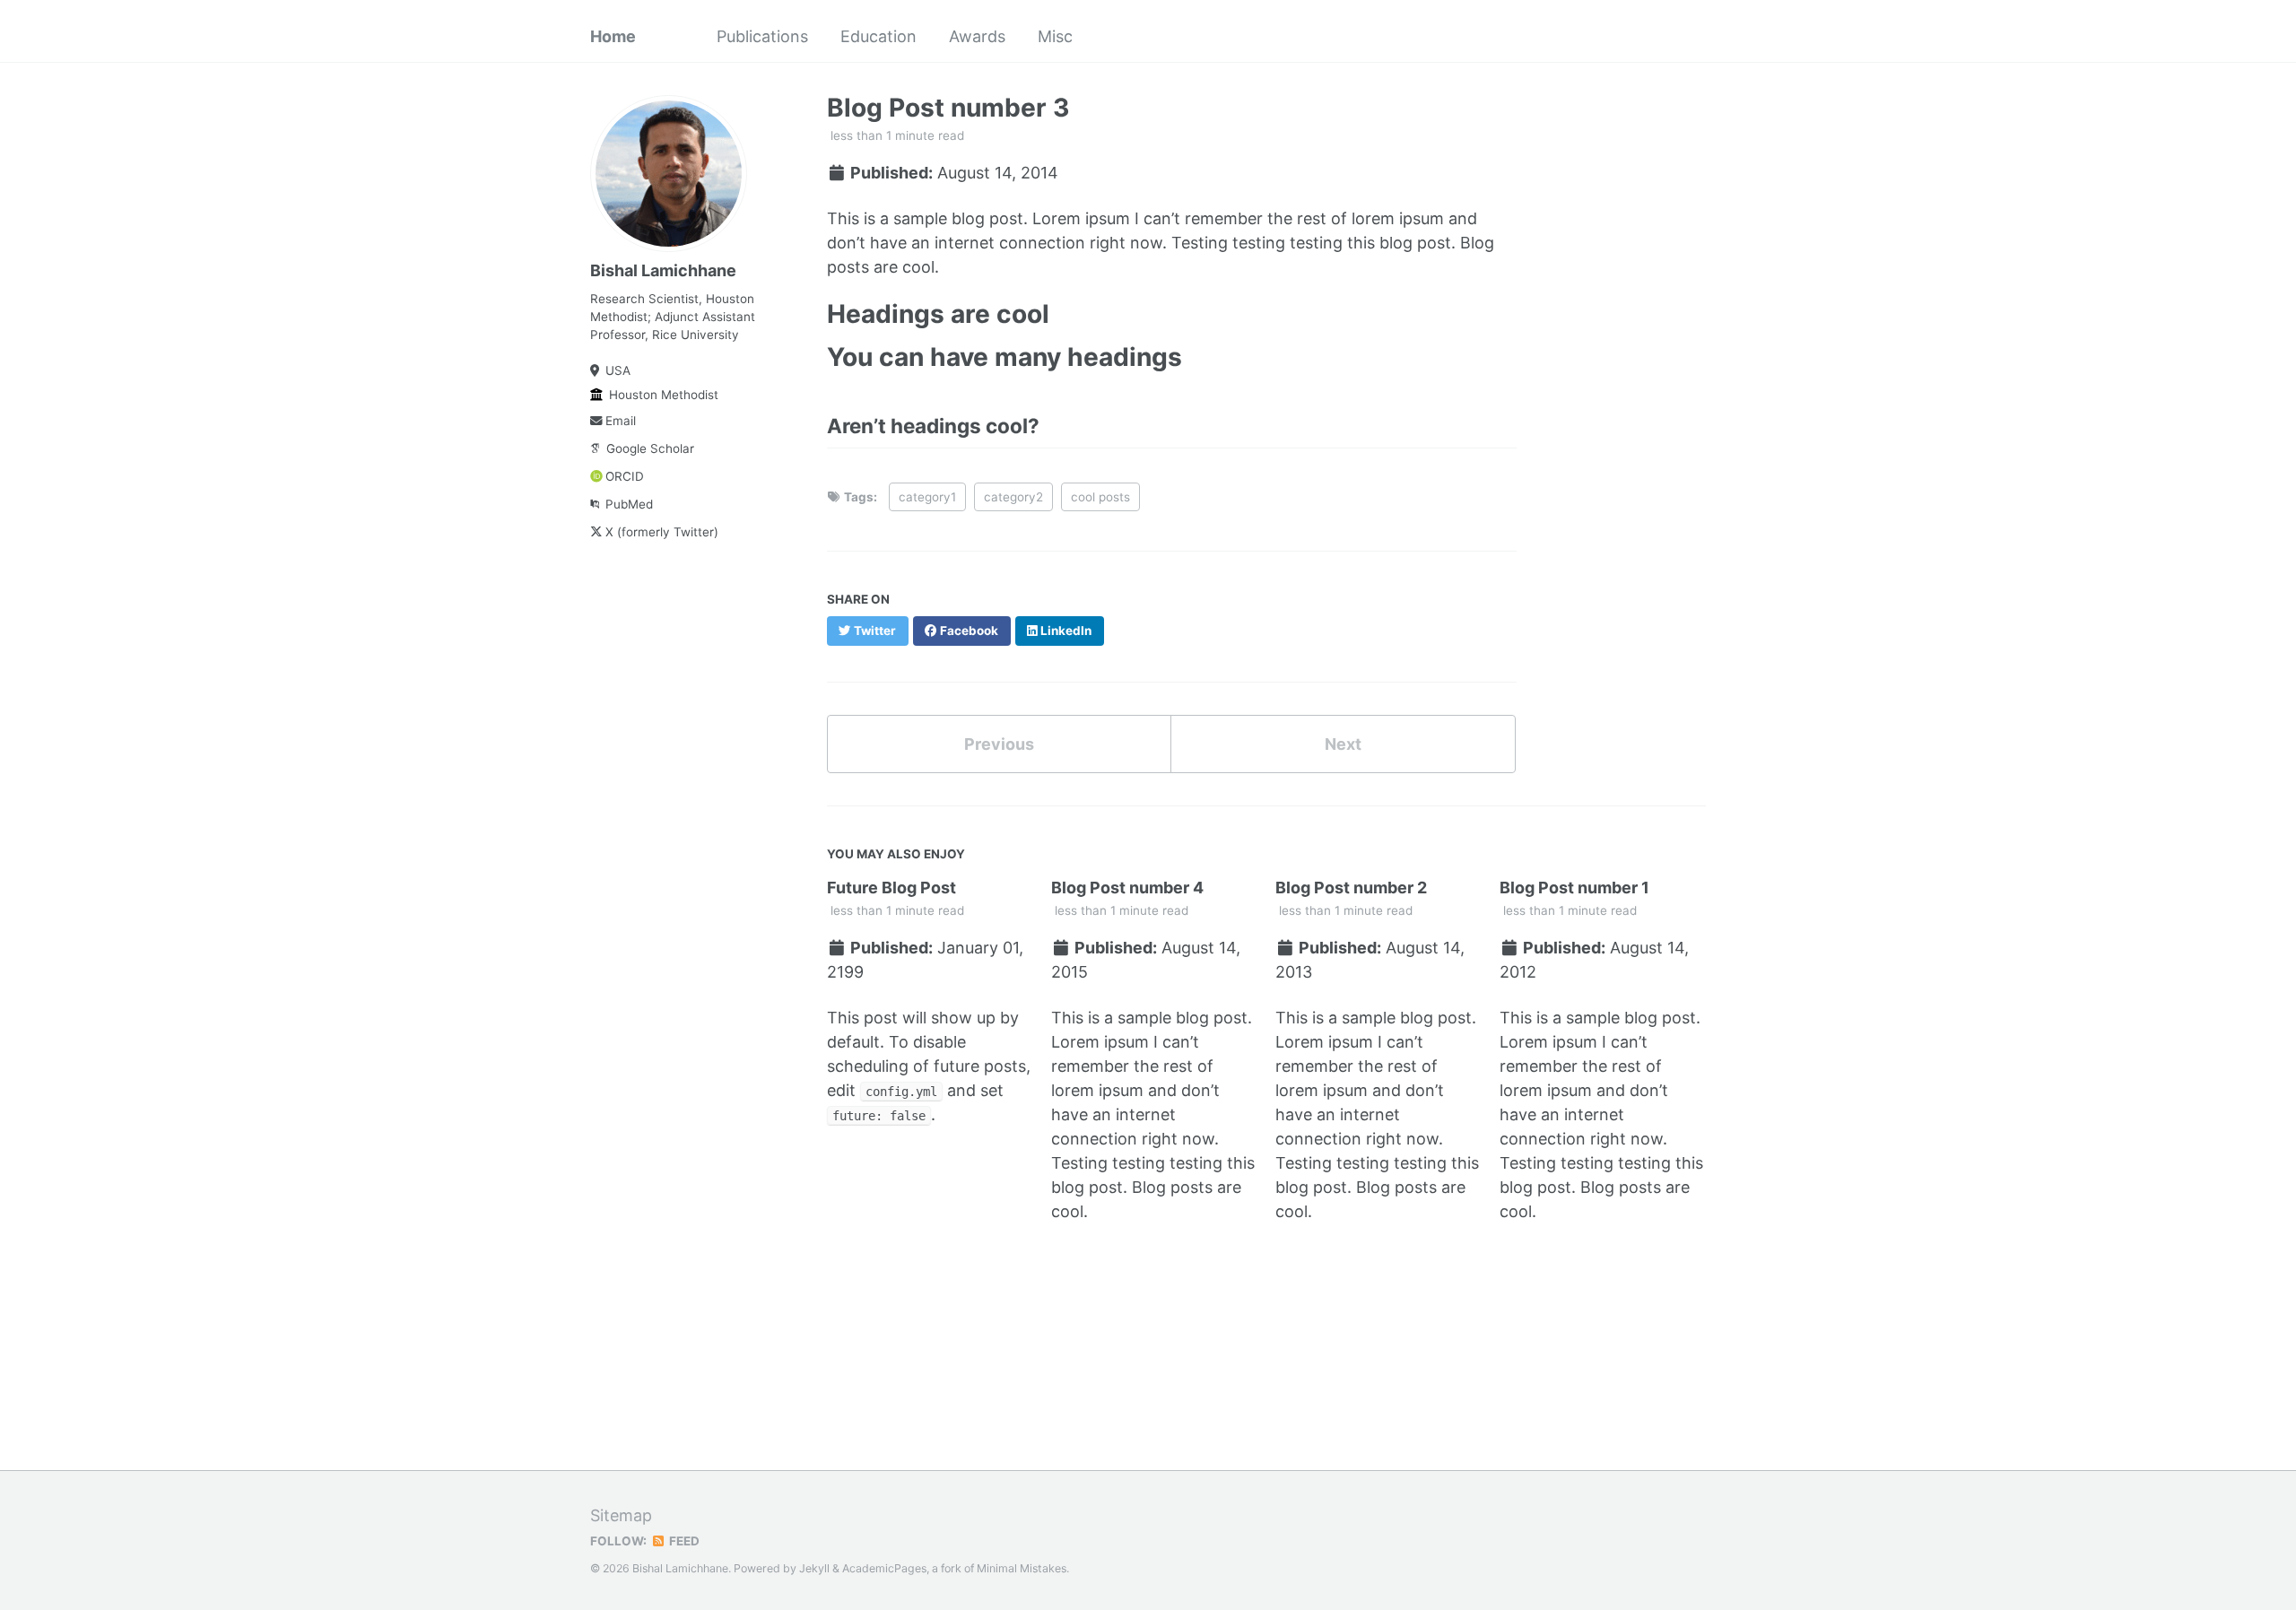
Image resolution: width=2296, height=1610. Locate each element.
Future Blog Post (891, 888)
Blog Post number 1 (1574, 888)
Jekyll (814, 1568)
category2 (1013, 497)
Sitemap (621, 1515)
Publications (762, 36)
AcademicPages (884, 1568)
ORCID (625, 476)
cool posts (1100, 497)
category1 (927, 497)
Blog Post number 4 (1127, 888)
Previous (999, 744)
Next (1343, 744)
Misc (1055, 36)
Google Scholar (650, 448)
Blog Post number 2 (1351, 888)
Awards (977, 36)
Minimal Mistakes (1022, 1568)
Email (621, 421)
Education (878, 36)
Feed (683, 1541)
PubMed (629, 504)
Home (613, 36)
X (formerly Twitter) (662, 532)
